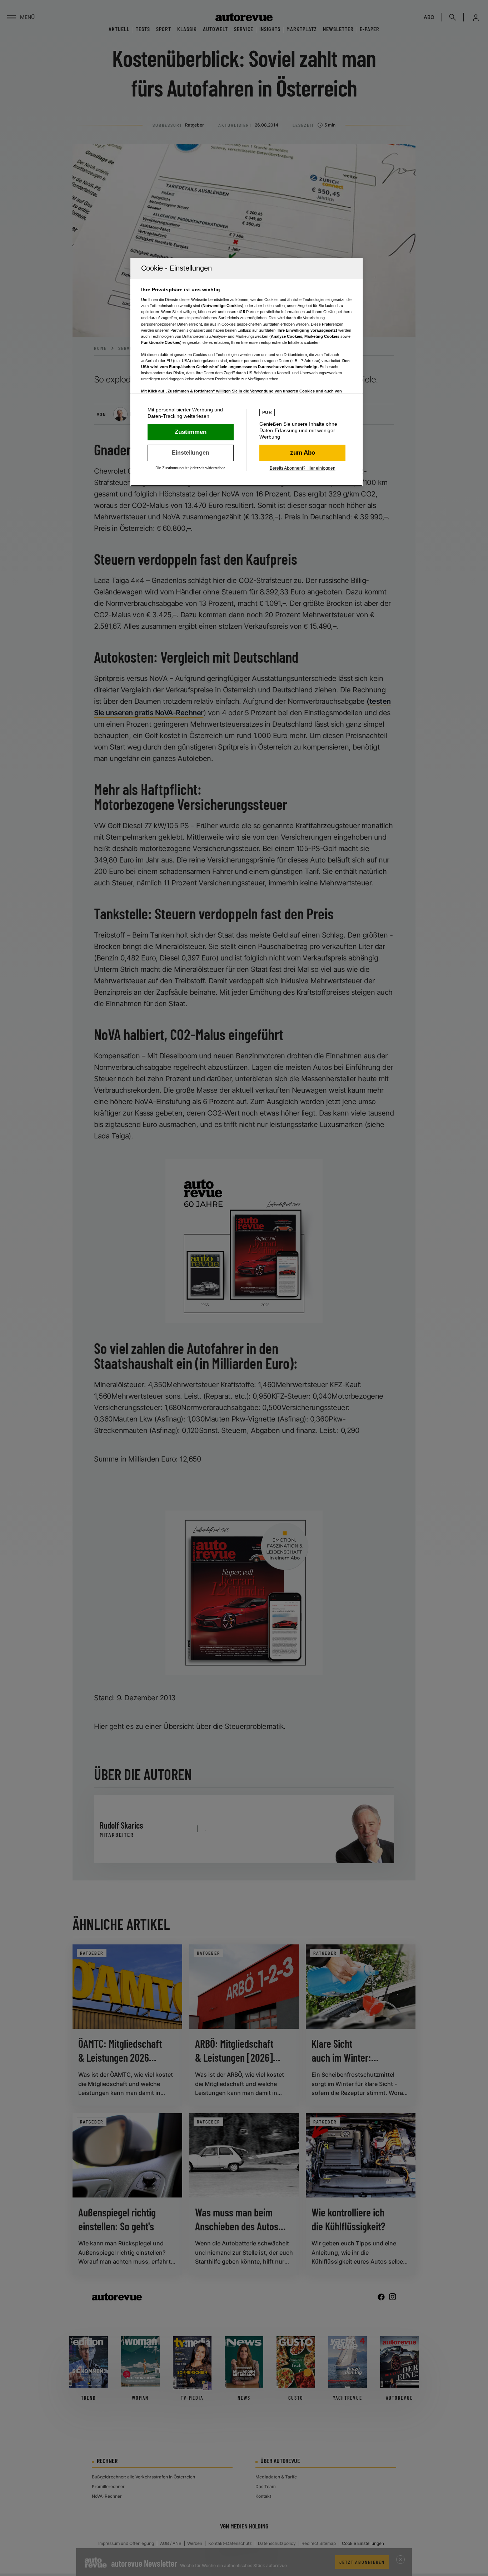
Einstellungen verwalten (191, 453)
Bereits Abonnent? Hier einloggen (303, 468)
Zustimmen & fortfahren (191, 432)
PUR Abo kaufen (302, 453)
